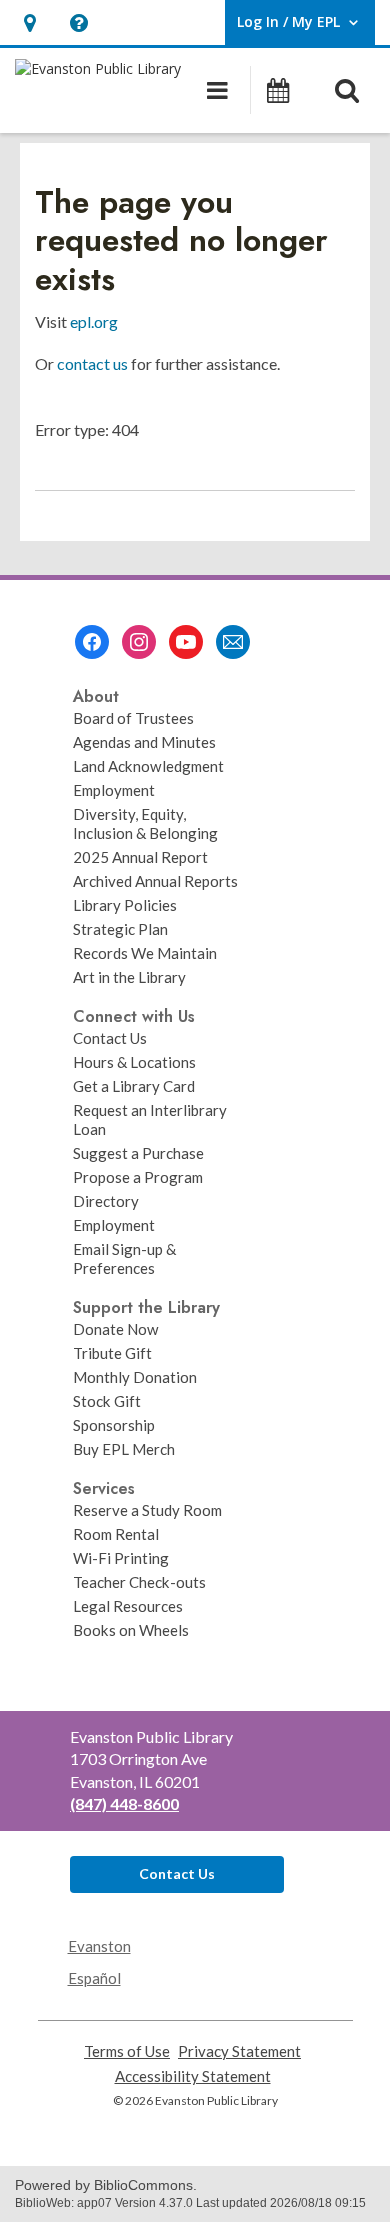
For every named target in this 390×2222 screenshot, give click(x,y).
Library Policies (125, 905)
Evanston (99, 1946)
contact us (92, 363)
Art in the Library (129, 977)
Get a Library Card (134, 1086)
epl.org (94, 321)
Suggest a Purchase (138, 1153)
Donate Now (116, 1329)
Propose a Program (138, 1177)
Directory (106, 1201)
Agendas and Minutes (144, 742)
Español (94, 1978)
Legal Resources (128, 1606)
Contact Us (110, 1038)
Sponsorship (114, 1425)
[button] (29, 22)
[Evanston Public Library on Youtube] (186, 642)
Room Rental (116, 1534)
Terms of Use (127, 2051)
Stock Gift (107, 1401)
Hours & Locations (134, 1062)
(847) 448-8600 (124, 1803)
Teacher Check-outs (139, 1582)
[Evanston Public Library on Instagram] (139, 642)
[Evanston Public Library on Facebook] (92, 642)
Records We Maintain (145, 953)
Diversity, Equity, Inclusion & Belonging (145, 823)
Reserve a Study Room (147, 1510)
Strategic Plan (120, 929)
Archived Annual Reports (155, 881)
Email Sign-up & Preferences (124, 1258)
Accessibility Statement (193, 2076)
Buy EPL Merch (124, 1449)
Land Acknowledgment (148, 766)
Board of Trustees (133, 718)
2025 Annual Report (140, 857)
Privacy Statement (239, 2051)
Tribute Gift (112, 1353)
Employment (114, 790)
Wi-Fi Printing (121, 1558)
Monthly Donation (135, 1377)
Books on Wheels (131, 1630)
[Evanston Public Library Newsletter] (233, 642)
